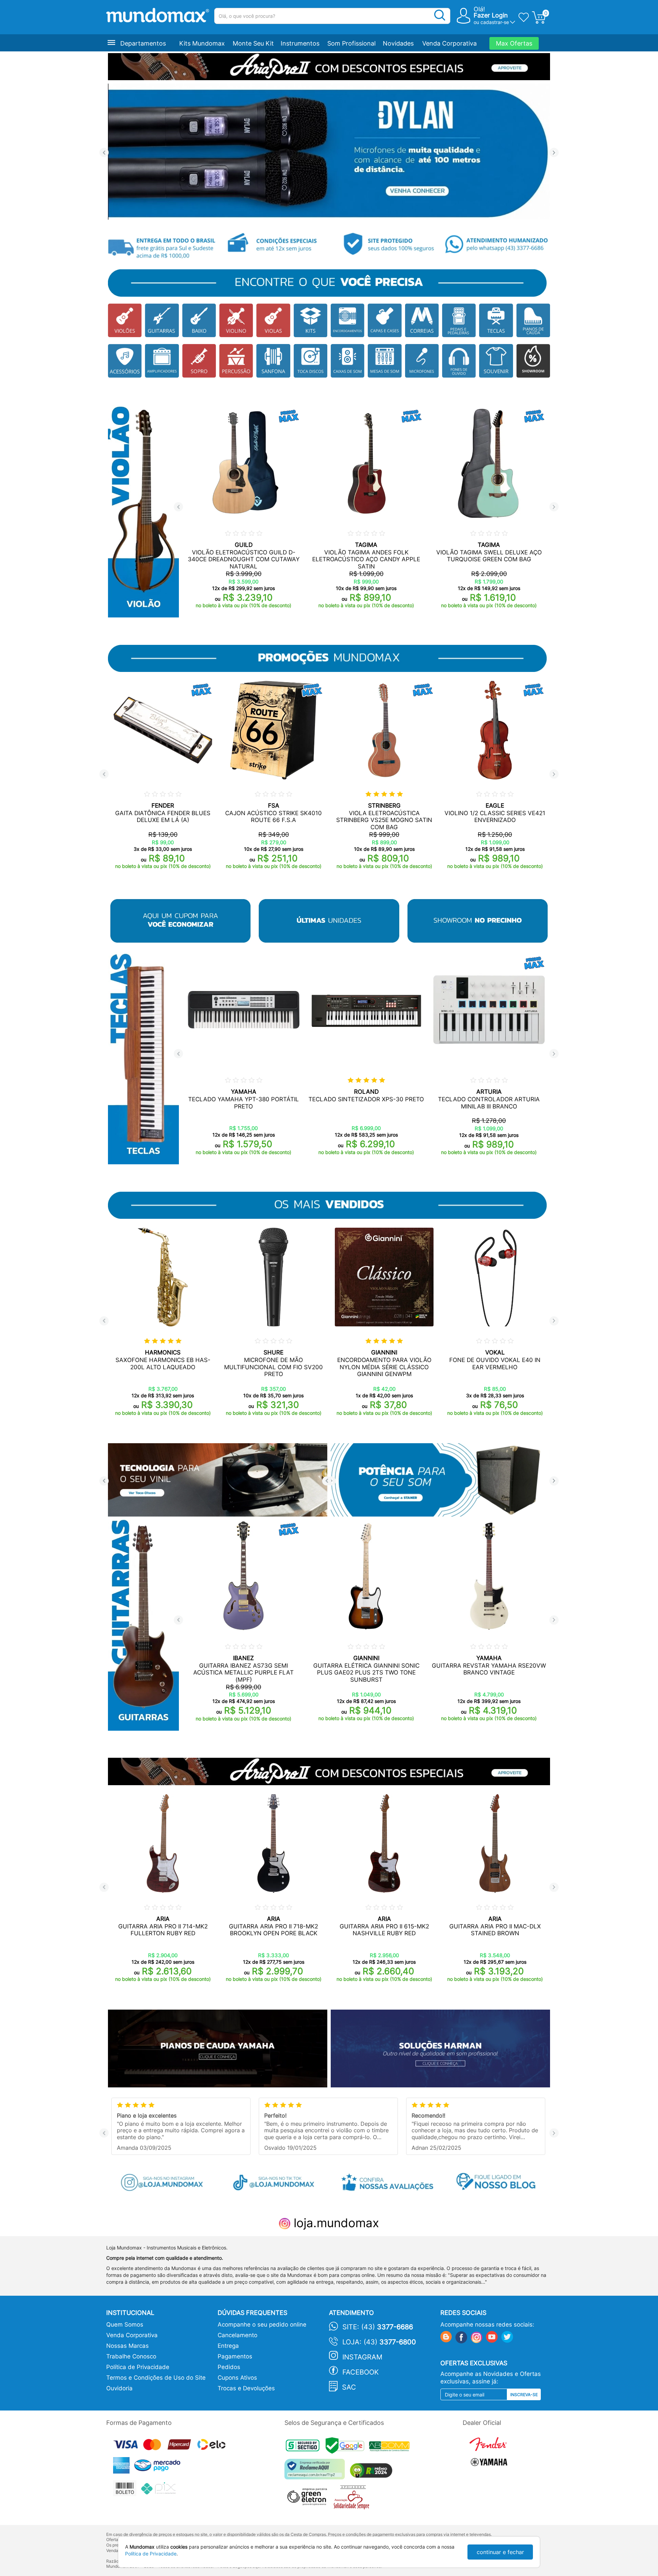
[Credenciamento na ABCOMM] (391, 2447)
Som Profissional (351, 43)
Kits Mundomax (202, 43)
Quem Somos (125, 2324)
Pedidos (229, 2367)
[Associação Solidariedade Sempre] (353, 2499)
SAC (349, 2387)
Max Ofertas (514, 43)
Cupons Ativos (237, 2378)
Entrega (228, 2346)
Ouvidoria (119, 2388)
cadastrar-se (495, 22)
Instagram (362, 2357)
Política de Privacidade (138, 2367)
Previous (104, 153)
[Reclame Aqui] (316, 2472)
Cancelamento (237, 2335)
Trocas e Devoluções (246, 2388)
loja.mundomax (335, 2223)
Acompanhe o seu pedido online (262, 2324)
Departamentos (143, 43)
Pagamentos (235, 2356)
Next (554, 153)
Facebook (361, 2372)
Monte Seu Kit (253, 43)
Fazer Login (491, 15)
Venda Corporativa (449, 43)
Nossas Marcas (127, 2346)
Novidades (398, 43)
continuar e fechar (500, 2552)
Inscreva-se (524, 2395)
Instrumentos (300, 43)
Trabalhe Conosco (131, 2356)
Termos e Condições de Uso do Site (156, 2378)
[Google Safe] (347, 2447)
